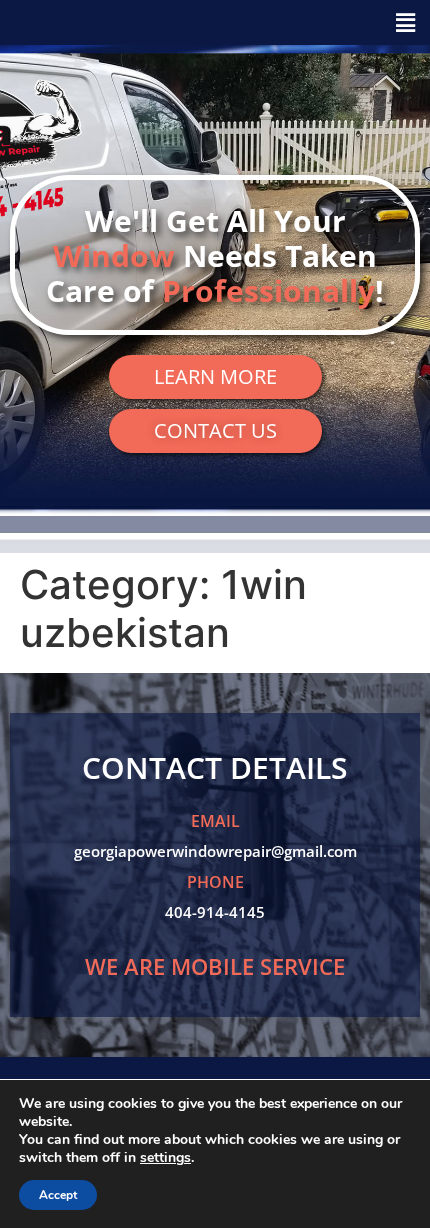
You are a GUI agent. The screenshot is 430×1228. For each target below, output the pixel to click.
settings (165, 1158)
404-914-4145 (215, 912)
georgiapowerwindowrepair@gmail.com (215, 851)
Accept (58, 1195)
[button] (215, 22)
